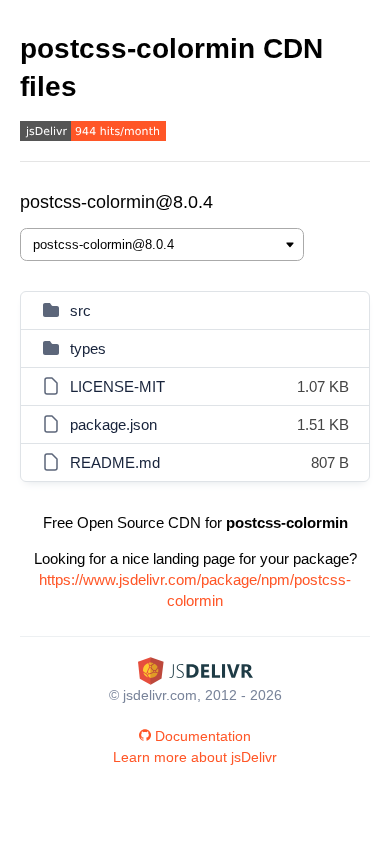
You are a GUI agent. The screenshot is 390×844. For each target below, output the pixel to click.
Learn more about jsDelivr (195, 757)
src (80, 310)
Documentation (203, 736)
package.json (113, 424)
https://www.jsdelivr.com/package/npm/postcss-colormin (195, 590)
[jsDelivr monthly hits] (93, 133)
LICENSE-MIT (117, 386)
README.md (115, 462)
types (88, 348)
